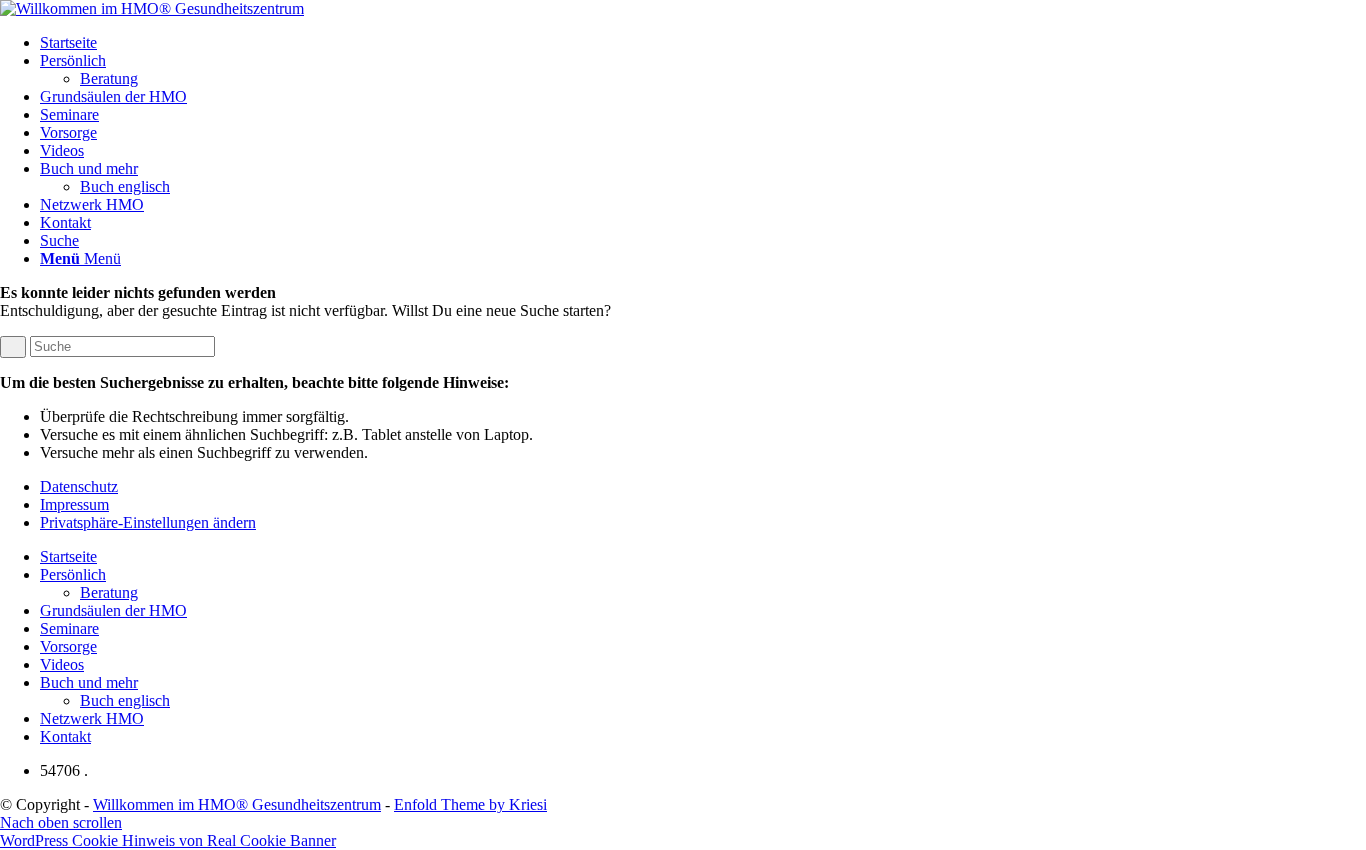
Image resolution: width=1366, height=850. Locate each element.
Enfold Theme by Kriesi (470, 804)
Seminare (69, 628)
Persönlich (73, 574)
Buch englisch (125, 700)
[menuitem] (703, 43)
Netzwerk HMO (92, 718)
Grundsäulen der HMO (113, 610)
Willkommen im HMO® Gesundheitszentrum (237, 804)
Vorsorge (68, 646)
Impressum (74, 504)
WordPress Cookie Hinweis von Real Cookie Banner (168, 840)
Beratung (109, 592)
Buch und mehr (89, 682)
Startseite (68, 556)
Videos (62, 664)
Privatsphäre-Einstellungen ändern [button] (148, 522)
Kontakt (65, 736)
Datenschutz (79, 486)
